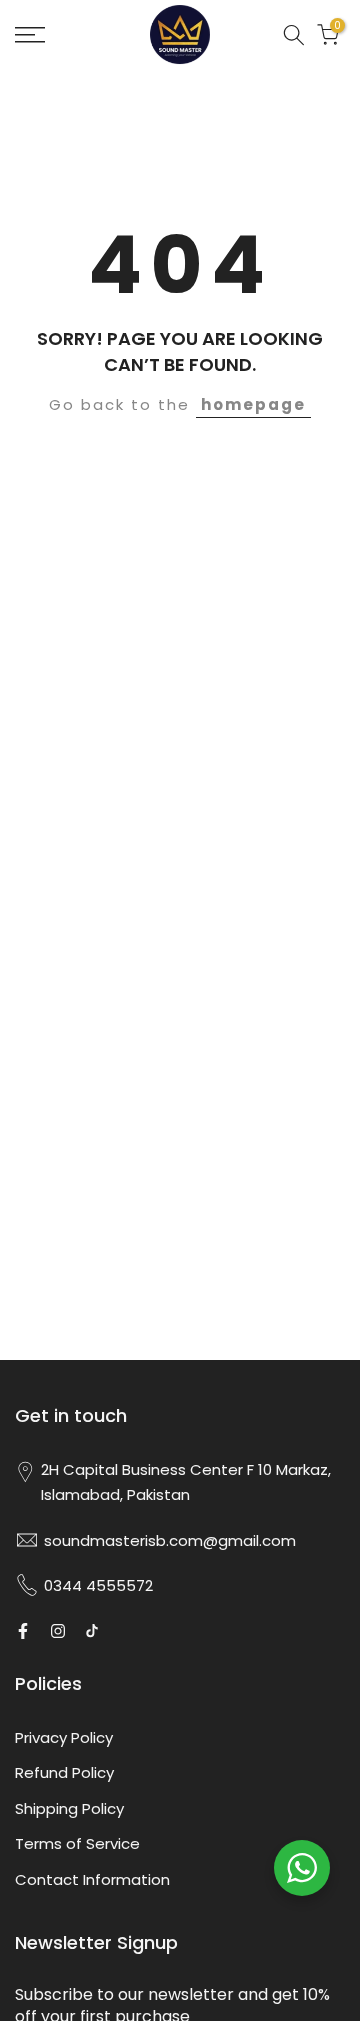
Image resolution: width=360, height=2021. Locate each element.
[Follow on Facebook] (23, 1631)
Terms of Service (77, 1843)
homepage (253, 404)
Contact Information (92, 1879)
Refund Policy (64, 1772)
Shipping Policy (69, 1808)
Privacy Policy (64, 1737)
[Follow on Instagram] (58, 1631)
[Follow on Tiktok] (92, 1631)
